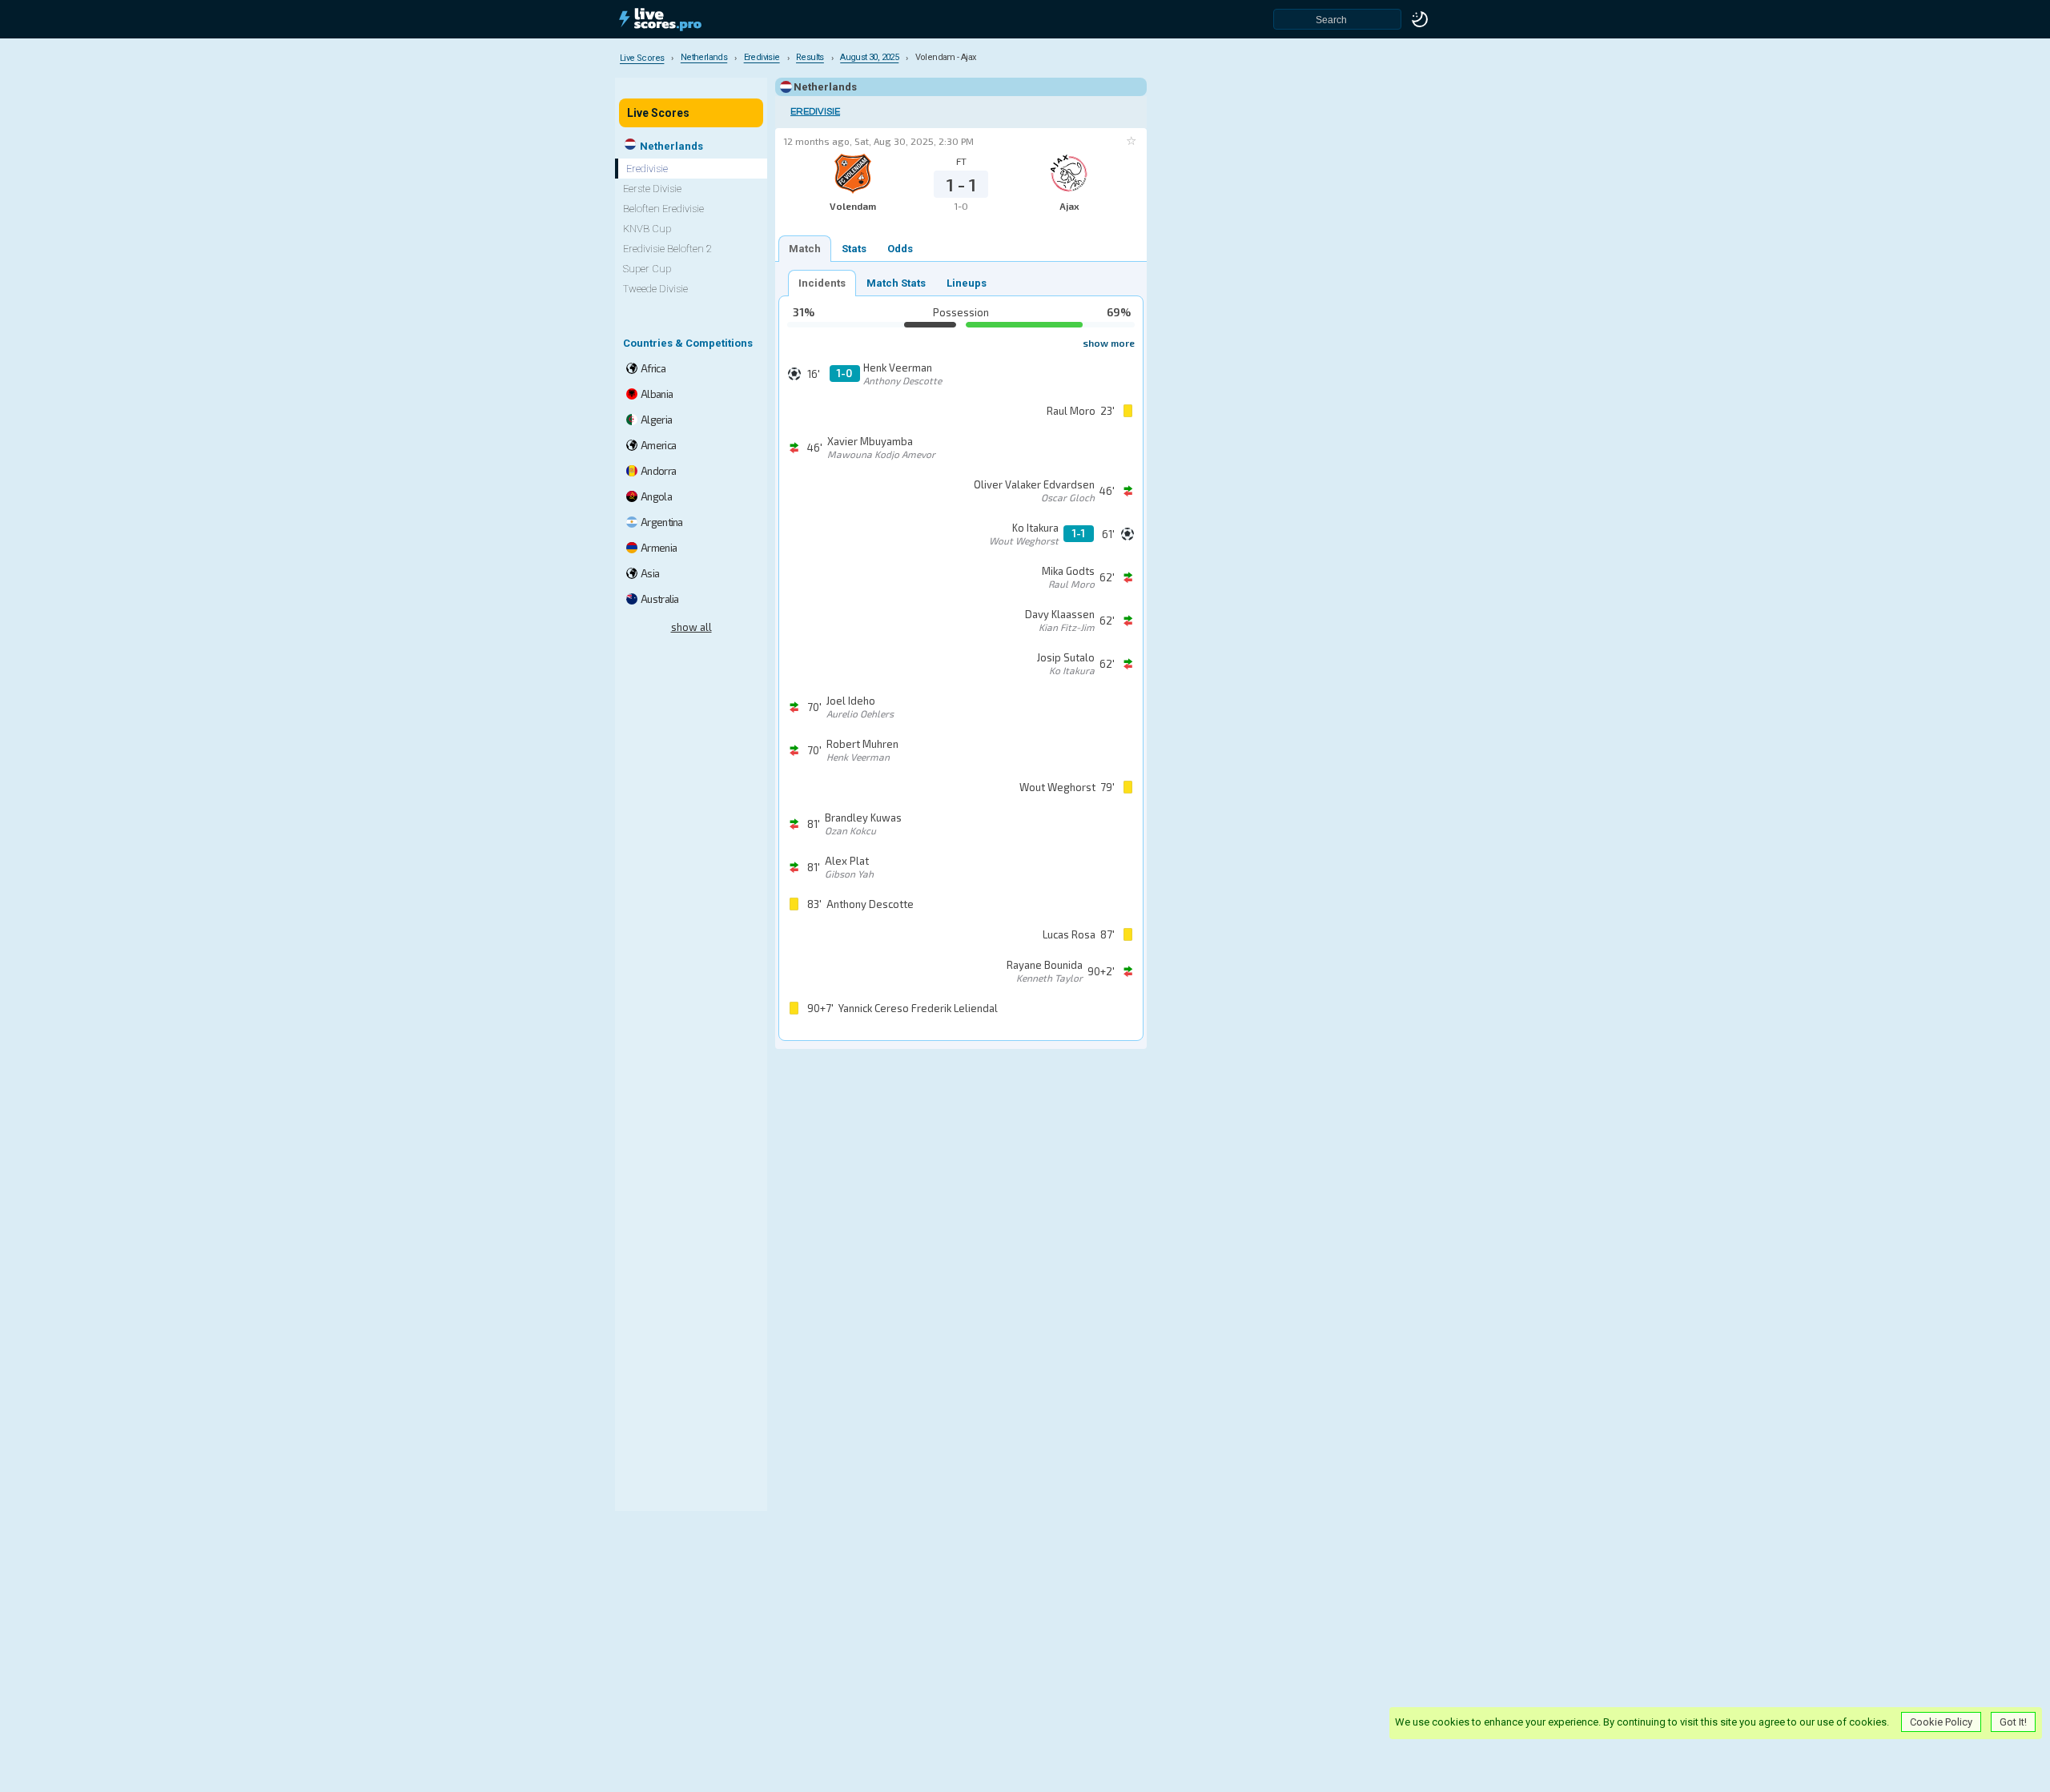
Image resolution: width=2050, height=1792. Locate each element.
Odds (900, 249)
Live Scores (658, 113)
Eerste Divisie (652, 189)
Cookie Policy (1941, 1722)
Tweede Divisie (655, 289)
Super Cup (647, 269)
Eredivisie (815, 112)
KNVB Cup (647, 229)
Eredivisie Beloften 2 (667, 249)
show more (1109, 343)
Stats (854, 249)
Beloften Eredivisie (663, 209)
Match (805, 249)
